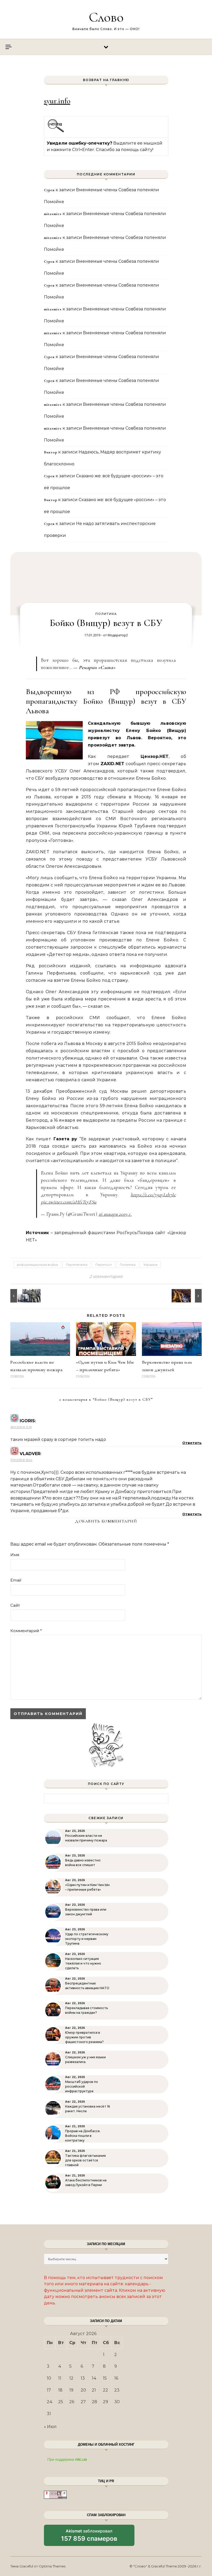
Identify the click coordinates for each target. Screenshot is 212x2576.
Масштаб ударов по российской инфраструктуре (82, 2086)
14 (94, 2378)
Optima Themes (52, 2566)
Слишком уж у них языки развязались (85, 2059)
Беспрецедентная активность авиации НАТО (87, 1986)
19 (71, 2390)
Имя (15, 1555)
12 (71, 2378)
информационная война (37, 1265)
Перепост (104, 1265)
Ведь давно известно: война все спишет (83, 1863)
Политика (106, 614)
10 (49, 2378)
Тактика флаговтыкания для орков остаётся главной (85, 2160)
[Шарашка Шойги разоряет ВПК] (22, 1296)
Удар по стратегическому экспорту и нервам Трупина (87, 1939)
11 (60, 2378)
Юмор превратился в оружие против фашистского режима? (84, 2037)
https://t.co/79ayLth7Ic (153, 1195)
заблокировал (89, 2537)
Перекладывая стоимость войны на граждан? (86, 2010)
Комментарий (26, 1631)
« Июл (50, 2427)
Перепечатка (77, 1265)
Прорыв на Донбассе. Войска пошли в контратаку (83, 2136)
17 (49, 2390)
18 (60, 2390)
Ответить (192, 1443)
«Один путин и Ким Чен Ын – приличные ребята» (87, 1887)
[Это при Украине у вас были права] (190, 1296)
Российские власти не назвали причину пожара (86, 1838)
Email (16, 1580)
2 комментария (106, 1276)
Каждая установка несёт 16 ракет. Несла (88, 2109)
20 (83, 2390)
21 (94, 2390)
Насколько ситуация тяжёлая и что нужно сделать (83, 1963)
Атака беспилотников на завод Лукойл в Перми (86, 2183)
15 (105, 2378)
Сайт (15, 1605)
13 (83, 2378)
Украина (150, 1265)
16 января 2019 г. (115, 1214)
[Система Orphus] (56, 131)
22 (105, 2390)
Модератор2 (118, 635)
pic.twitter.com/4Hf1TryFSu (69, 1202)
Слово (106, 17)
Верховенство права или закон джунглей (86, 1912)
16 (116, 2378)
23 (117, 2390)
